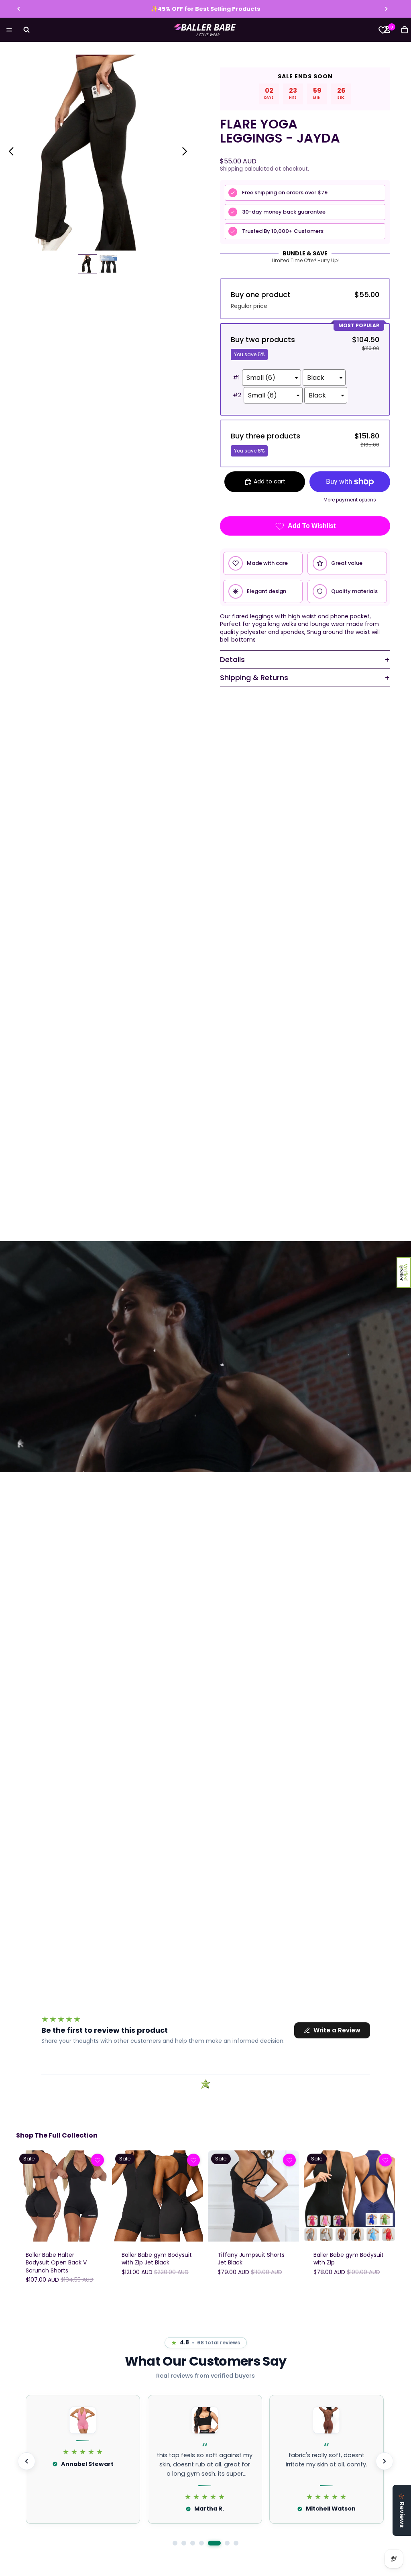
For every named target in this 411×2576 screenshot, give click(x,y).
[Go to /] (205, 30)
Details (232, 659)
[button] (404, 1273)
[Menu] (9, 30)
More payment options (350, 500)
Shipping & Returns (254, 678)
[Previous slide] (19, 9)
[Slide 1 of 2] (87, 264)
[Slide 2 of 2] (108, 264)
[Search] (26, 30)
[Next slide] (386, 9)
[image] (98, 2160)
